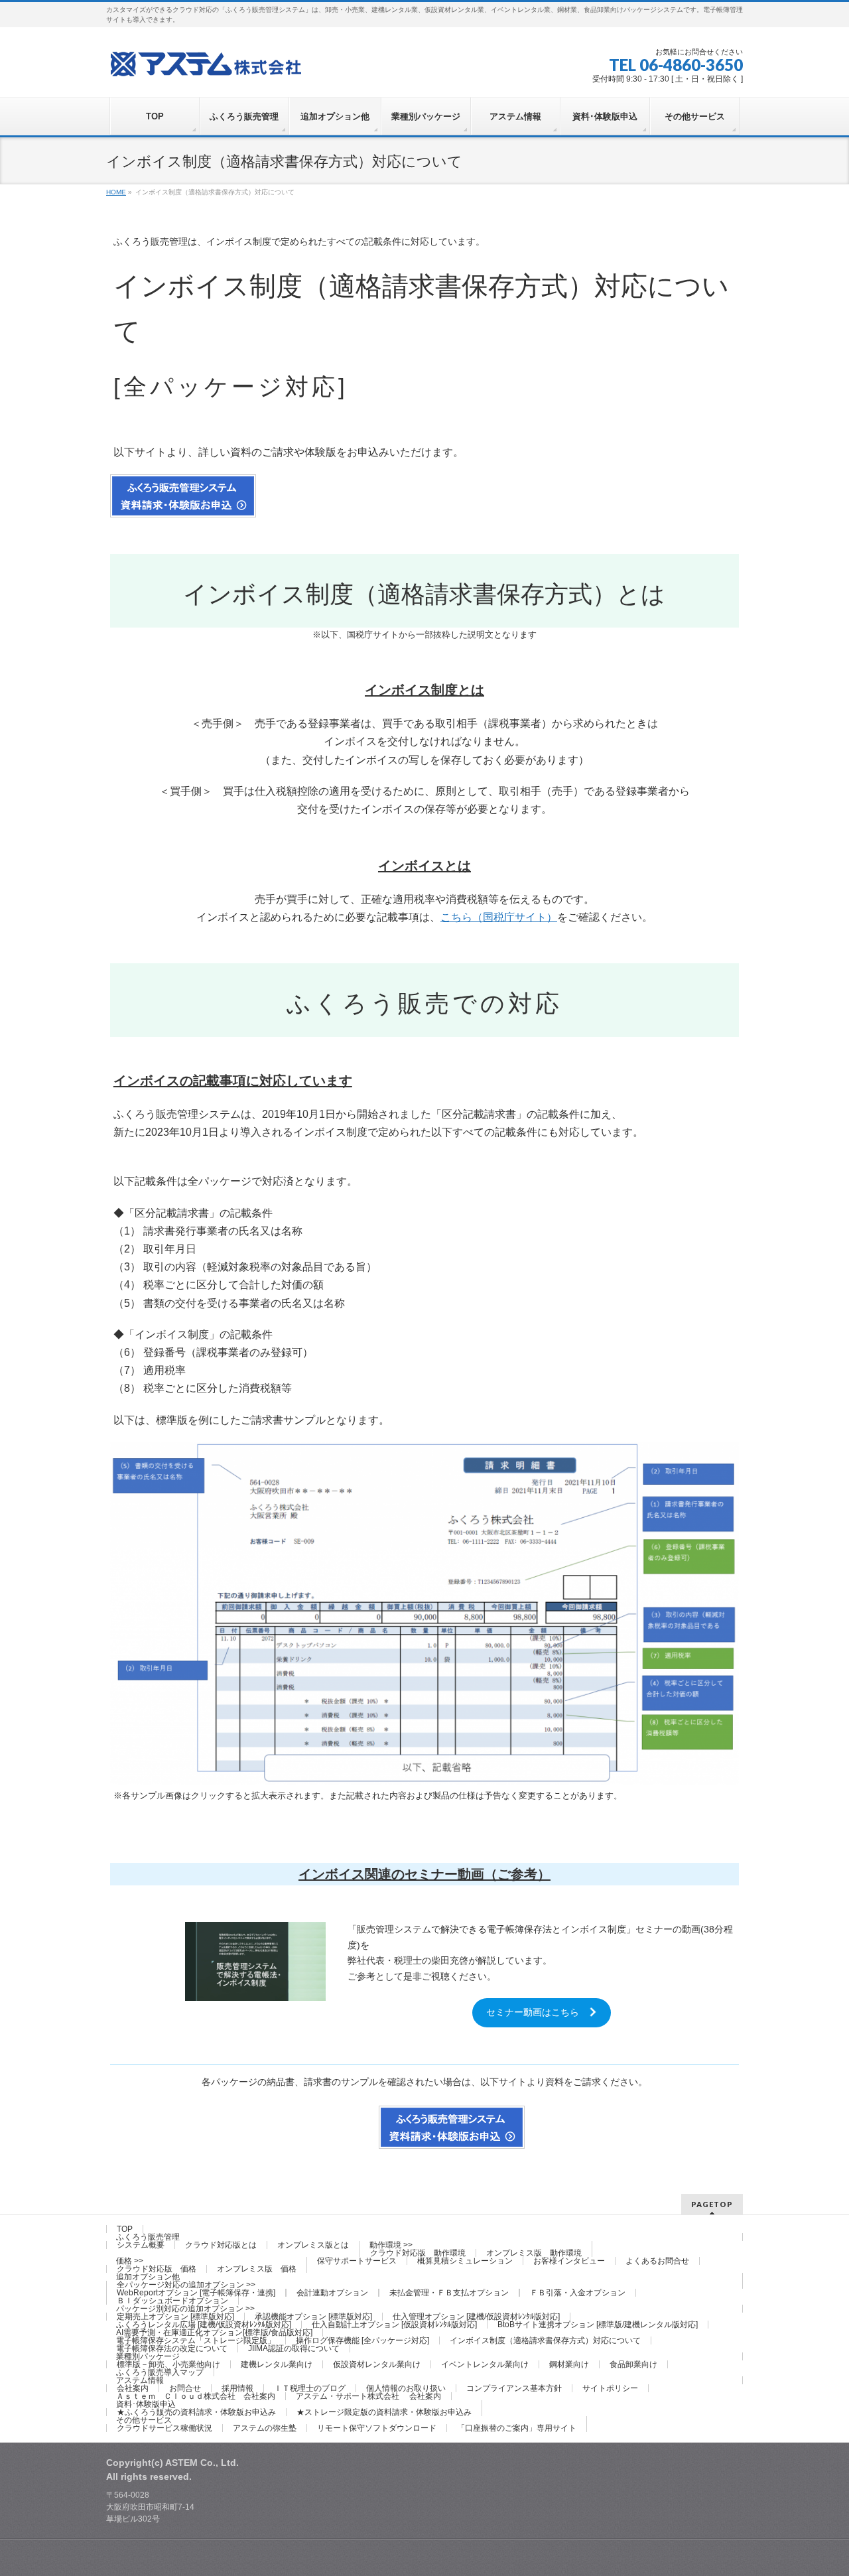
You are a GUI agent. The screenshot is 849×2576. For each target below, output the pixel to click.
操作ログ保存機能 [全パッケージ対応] (362, 2340)
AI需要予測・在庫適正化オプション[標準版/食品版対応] (214, 2333)
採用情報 (237, 2388)
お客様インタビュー (569, 2261)
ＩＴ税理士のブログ (310, 2388)
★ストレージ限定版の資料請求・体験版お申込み (384, 2412)
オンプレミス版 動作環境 (534, 2253)
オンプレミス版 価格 (257, 2269)
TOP (125, 2229)
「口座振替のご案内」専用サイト (517, 2428)
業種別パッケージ (148, 2356)
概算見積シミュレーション (465, 2261)
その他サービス (144, 2420)
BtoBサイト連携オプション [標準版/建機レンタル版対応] (598, 2325)
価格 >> (130, 2261)
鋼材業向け (569, 2364)
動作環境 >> (391, 2245)
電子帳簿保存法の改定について (172, 2348)
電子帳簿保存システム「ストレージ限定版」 (196, 2340)
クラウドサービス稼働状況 (164, 2428)
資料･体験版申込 (146, 2404)
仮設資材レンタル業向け (377, 2364)
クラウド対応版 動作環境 (418, 2253)
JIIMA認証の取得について (294, 2348)
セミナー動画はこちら (537, 2012)
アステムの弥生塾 (265, 2428)
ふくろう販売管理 (148, 2237)
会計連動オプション (332, 2293)
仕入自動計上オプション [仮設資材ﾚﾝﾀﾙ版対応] (394, 2325)
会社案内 (133, 2388)
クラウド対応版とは (221, 2245)
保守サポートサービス (357, 2261)
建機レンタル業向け (277, 2364)
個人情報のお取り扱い (406, 2388)
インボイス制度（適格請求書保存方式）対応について (545, 2340)
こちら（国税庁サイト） (499, 917)
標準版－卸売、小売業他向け (168, 2364)
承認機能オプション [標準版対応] (313, 2317)
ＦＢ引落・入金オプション (578, 2293)
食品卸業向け (633, 2364)
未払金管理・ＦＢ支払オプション (449, 2293)
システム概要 (141, 2245)
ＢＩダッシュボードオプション (172, 2301)
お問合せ (185, 2388)
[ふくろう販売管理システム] (206, 62)
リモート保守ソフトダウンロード (377, 2428)
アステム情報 (140, 2380)
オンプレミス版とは (313, 2245)
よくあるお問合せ (657, 2261)
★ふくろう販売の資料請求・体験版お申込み (196, 2412)
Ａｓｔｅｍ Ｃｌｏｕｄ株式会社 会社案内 (196, 2396)
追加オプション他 (148, 2277)
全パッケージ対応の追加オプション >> (186, 2285)
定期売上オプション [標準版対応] (175, 2317)
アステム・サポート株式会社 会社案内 (368, 2396)
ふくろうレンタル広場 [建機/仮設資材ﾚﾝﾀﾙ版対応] (204, 2325)
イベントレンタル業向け (485, 2364)
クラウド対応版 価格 (157, 2269)
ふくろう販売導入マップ (160, 2372)
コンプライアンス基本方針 (514, 2388)
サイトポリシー (610, 2388)
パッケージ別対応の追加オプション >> (185, 2309)
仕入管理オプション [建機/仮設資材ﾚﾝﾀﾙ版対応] (476, 2317)
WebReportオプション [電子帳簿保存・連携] (196, 2293)
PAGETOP (712, 2204)
